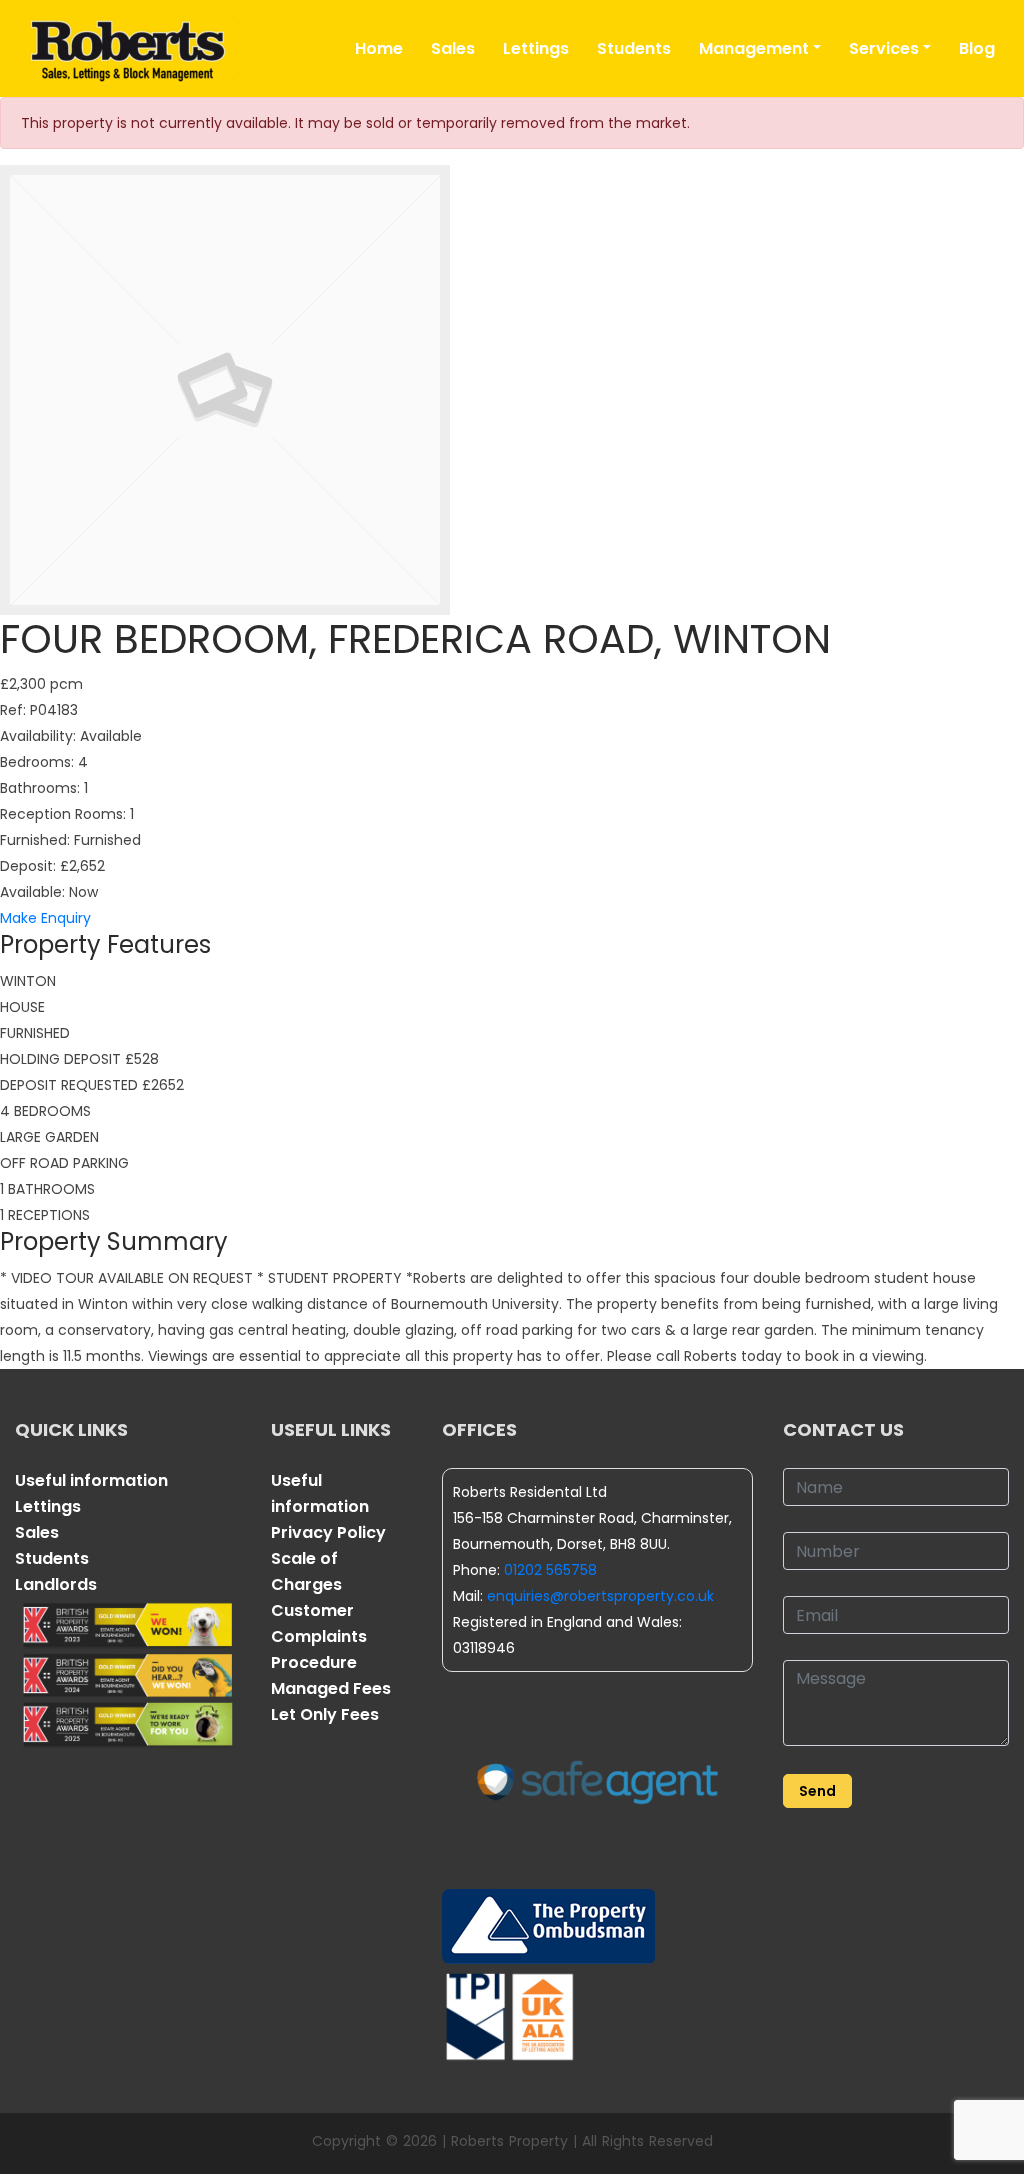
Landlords (56, 1584)
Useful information (91, 1480)
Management (754, 48)
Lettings (536, 48)
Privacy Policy (328, 1532)
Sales (453, 48)
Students (634, 48)
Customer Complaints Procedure (319, 1636)
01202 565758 (550, 1570)
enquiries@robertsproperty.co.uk (600, 1596)
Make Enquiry (45, 918)
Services (884, 48)
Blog (977, 48)
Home (379, 48)
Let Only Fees (325, 1714)
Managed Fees (331, 1688)
